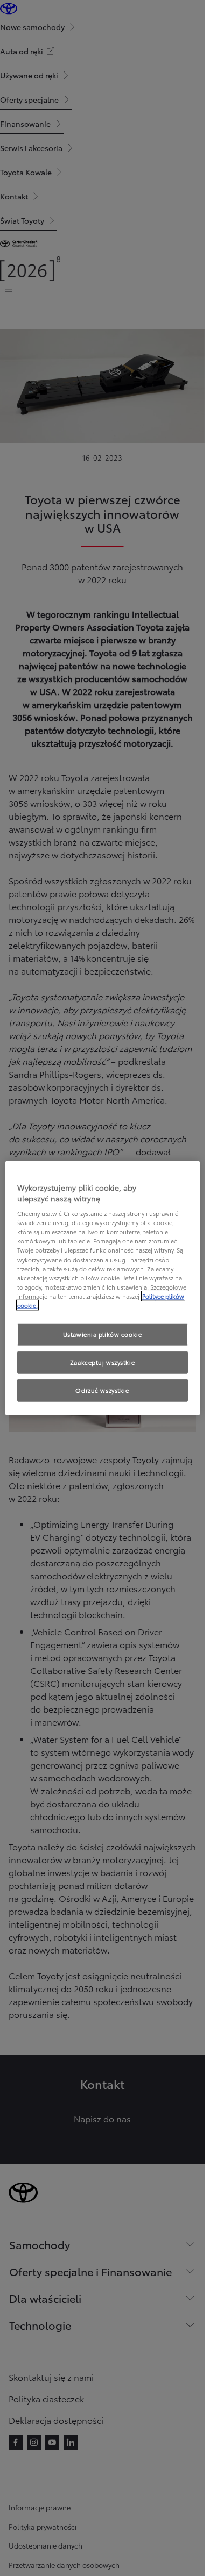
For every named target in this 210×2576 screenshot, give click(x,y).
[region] (103, 1288)
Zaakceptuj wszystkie (102, 1362)
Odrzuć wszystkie (102, 1390)
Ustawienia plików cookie (103, 1334)
